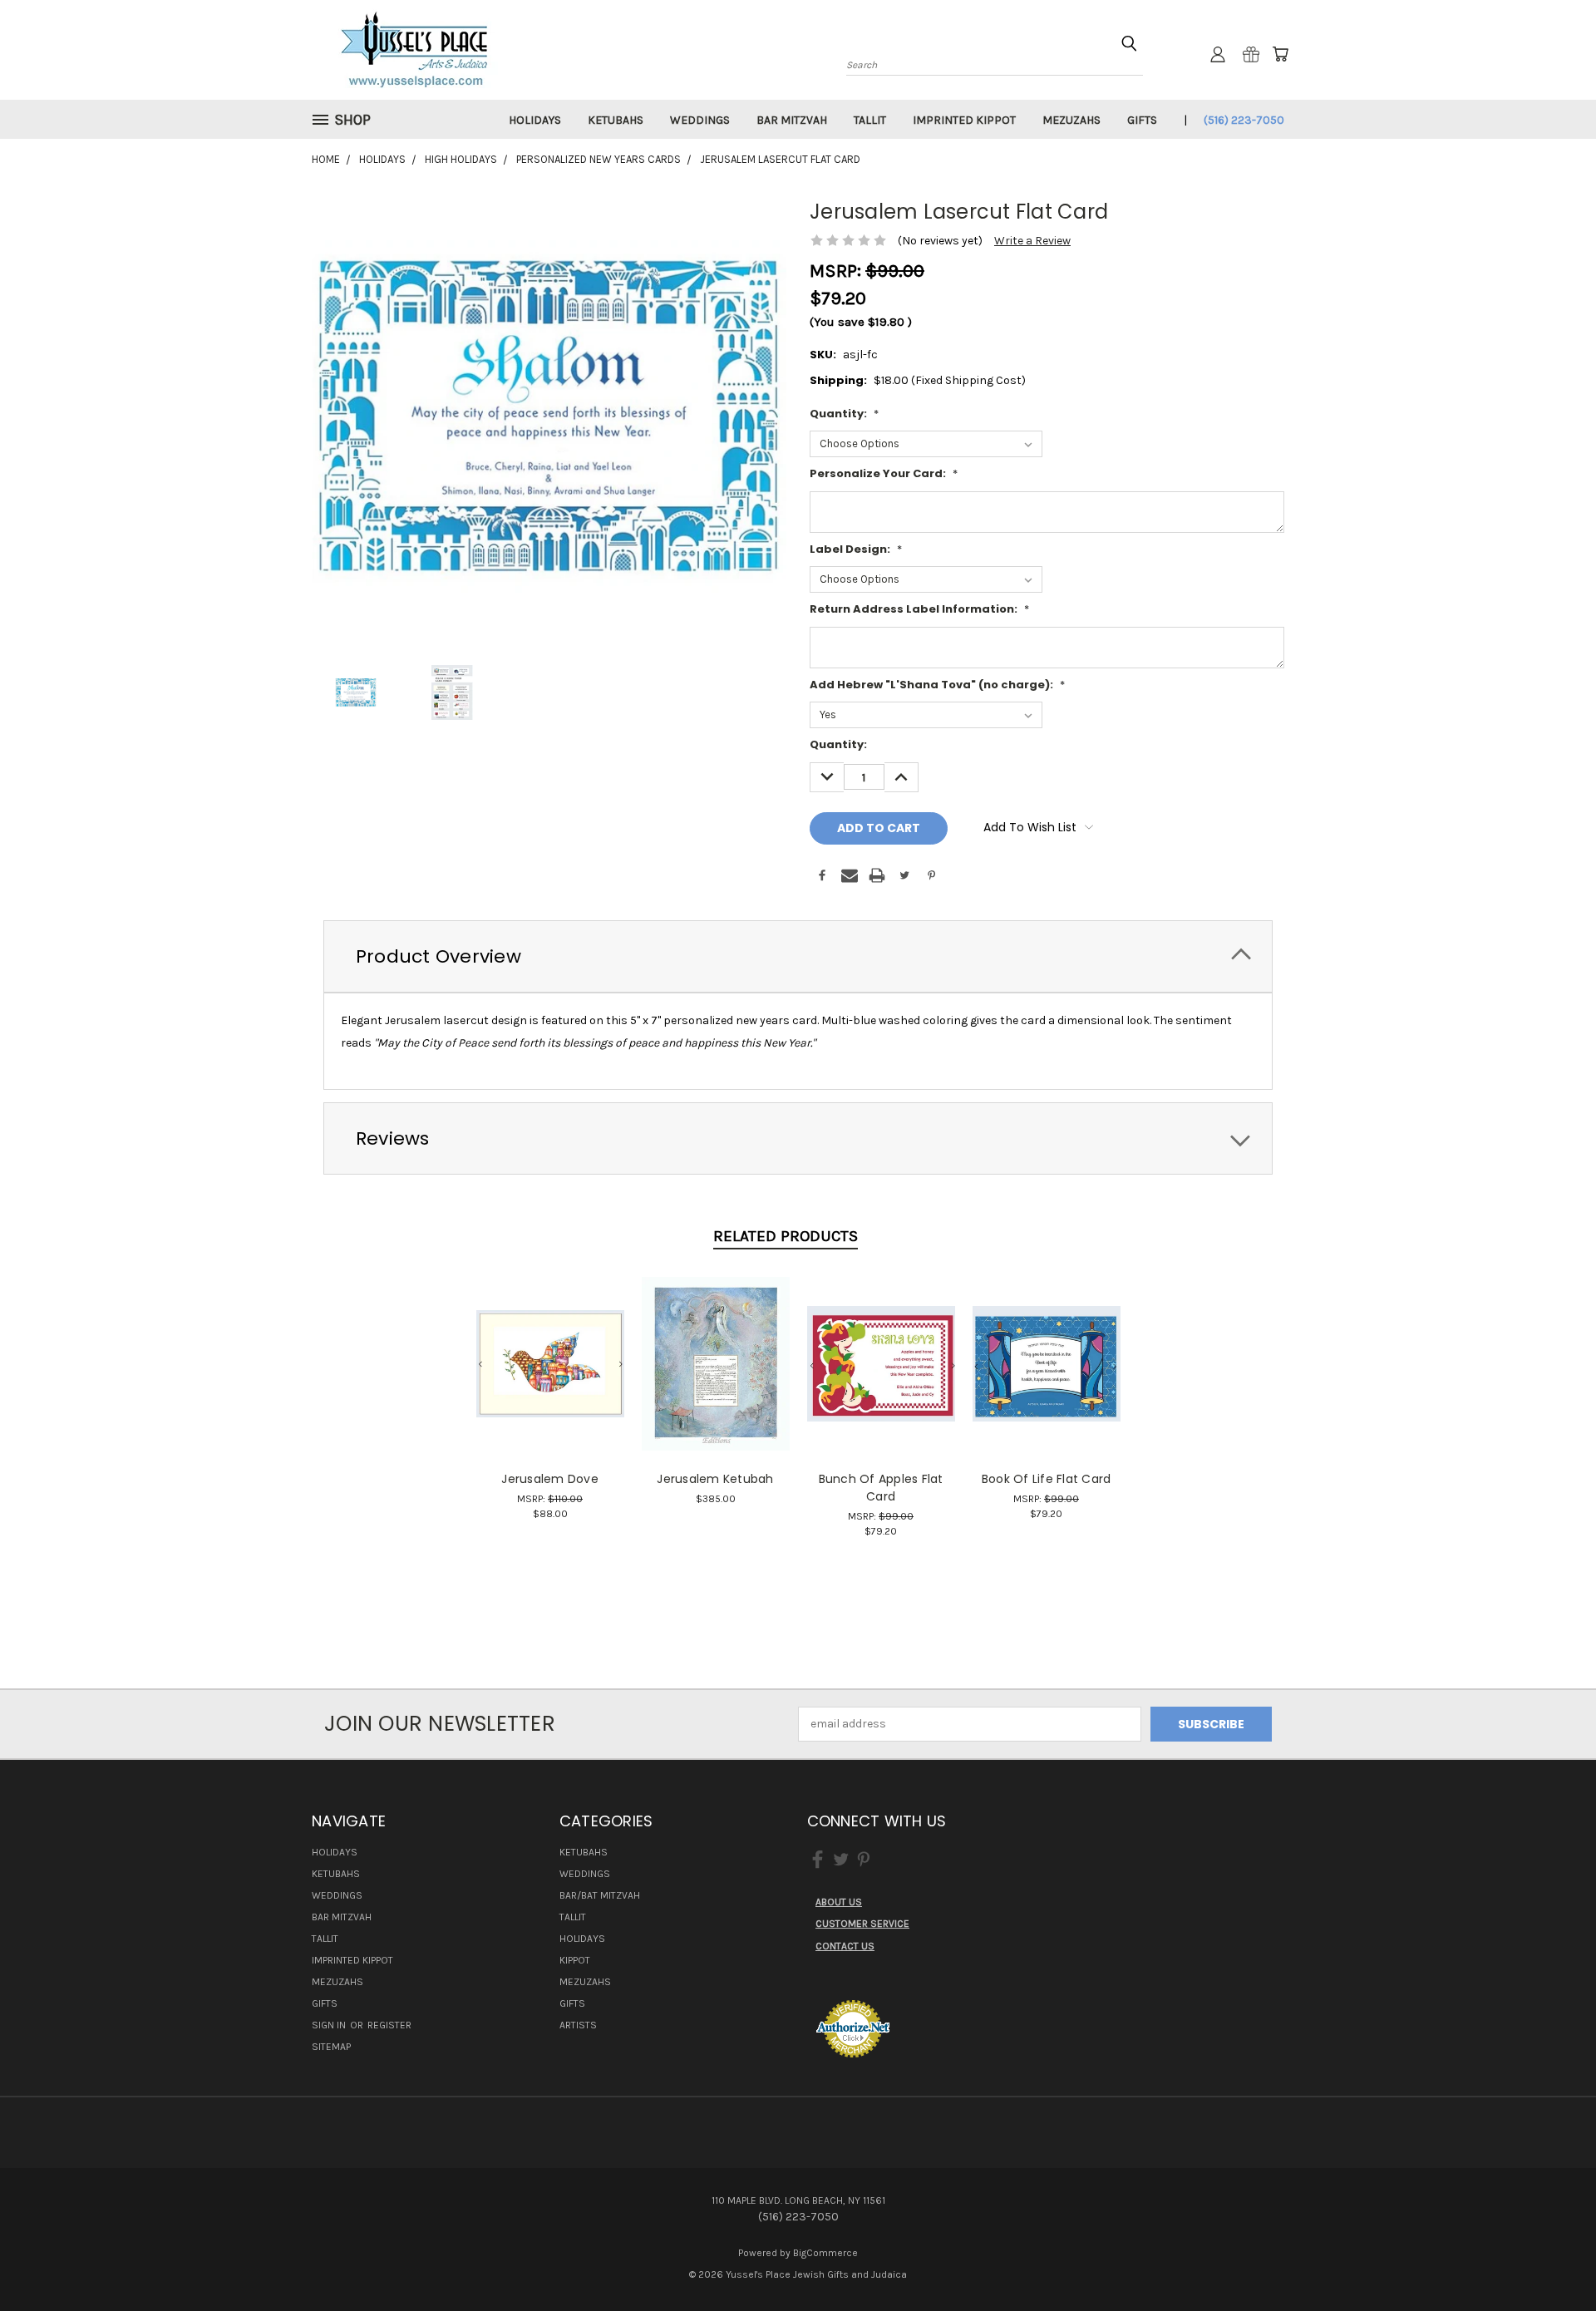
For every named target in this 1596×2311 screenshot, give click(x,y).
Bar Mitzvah (792, 120)
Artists (578, 2025)
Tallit (870, 120)
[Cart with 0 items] (1280, 54)
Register (389, 2025)
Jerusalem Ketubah (715, 1479)
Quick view (550, 1345)
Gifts (1142, 120)
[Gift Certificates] (1251, 54)
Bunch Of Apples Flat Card (881, 1488)
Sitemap (331, 2047)
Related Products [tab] (786, 1236)
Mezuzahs (1071, 120)
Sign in (330, 2025)
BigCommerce (825, 2253)
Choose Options (550, 1376)
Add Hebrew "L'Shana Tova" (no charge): (937, 685)
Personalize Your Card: (884, 473)
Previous (1552, 2259)
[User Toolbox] (1218, 54)
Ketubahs (616, 120)
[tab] (798, 956)
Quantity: (844, 414)
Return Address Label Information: (919, 609)
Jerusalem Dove (550, 1479)
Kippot (575, 1960)
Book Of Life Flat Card (1047, 1479)
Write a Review (1032, 241)
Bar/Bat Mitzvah (600, 1895)
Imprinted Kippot (964, 120)
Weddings (700, 120)
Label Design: (856, 549)
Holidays (535, 120)
